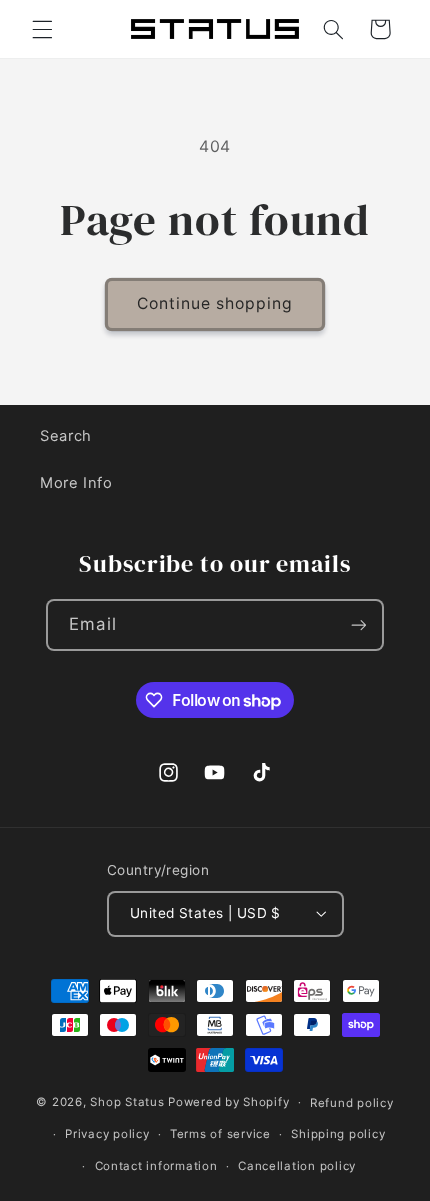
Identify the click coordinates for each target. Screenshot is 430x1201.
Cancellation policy (297, 1166)
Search (66, 436)
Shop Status (127, 1102)
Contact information (156, 1166)
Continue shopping (215, 303)
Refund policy (352, 1103)
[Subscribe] (358, 624)
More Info (76, 483)
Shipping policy (338, 1134)
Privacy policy (107, 1134)
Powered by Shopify (228, 1102)
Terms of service (220, 1134)
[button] (42, 29)
